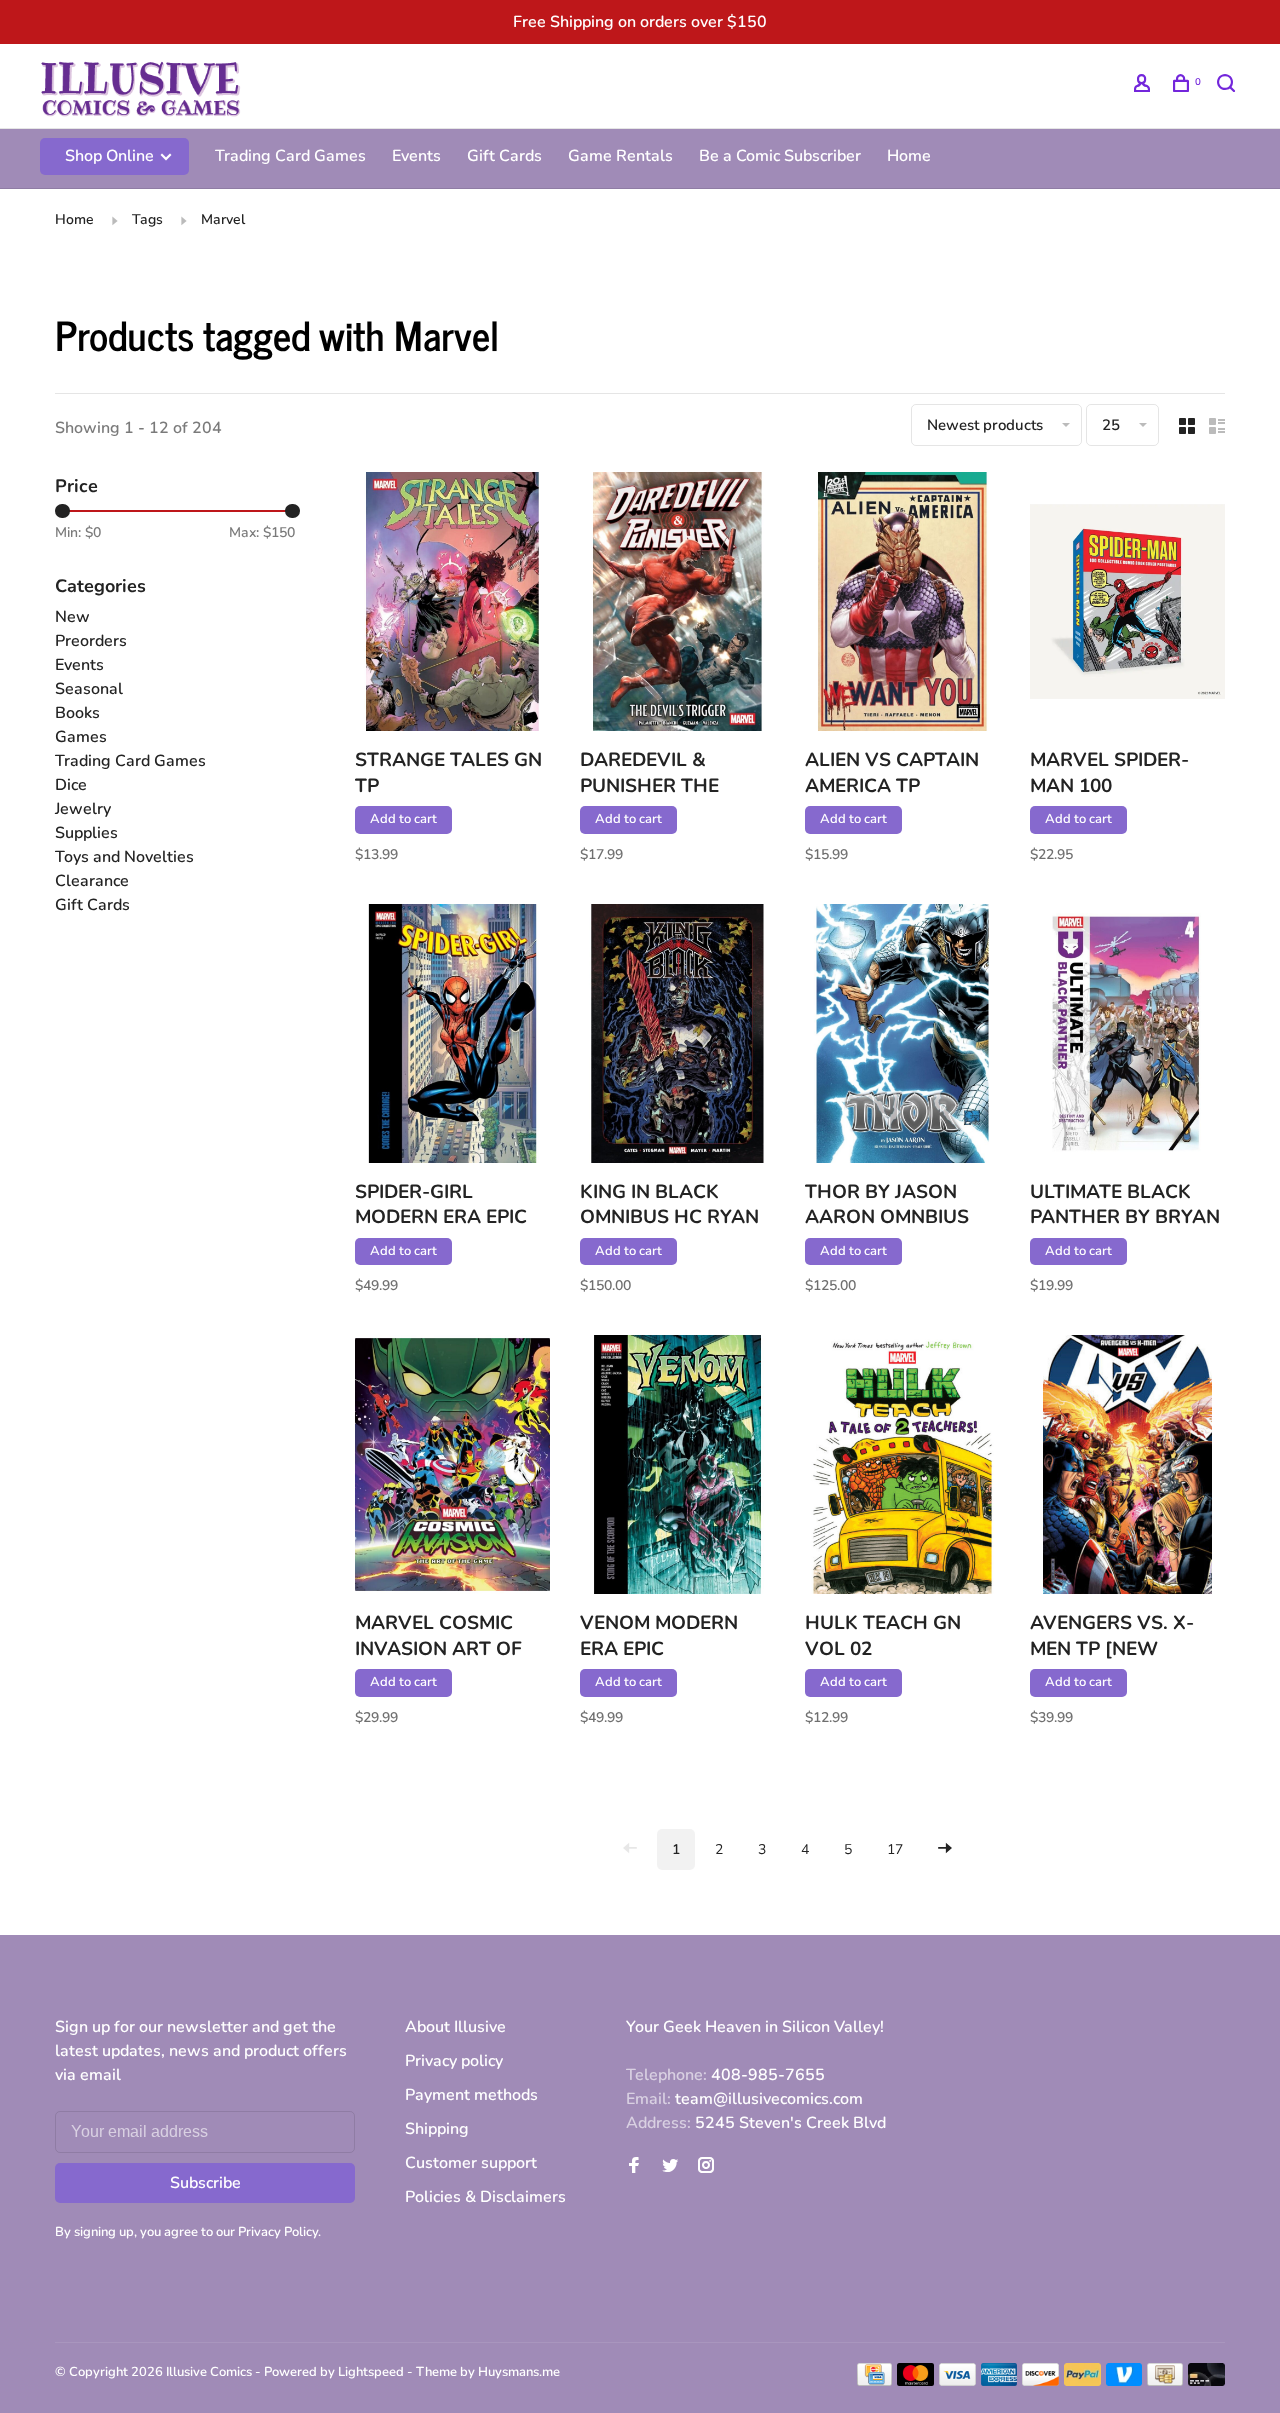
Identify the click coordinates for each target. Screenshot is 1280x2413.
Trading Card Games (290, 156)
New (72, 617)
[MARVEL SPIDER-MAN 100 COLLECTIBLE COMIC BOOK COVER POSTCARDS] (1127, 605)
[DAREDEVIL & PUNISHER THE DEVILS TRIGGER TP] (677, 605)
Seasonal (89, 689)
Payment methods (471, 2095)
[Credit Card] (875, 2381)
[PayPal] (1082, 2381)
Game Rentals (620, 156)
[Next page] (945, 1849)
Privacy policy (454, 2061)
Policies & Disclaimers (485, 2197)
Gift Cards (504, 156)
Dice (71, 785)
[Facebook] (634, 2167)
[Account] (1144, 86)
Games (81, 737)
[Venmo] (1124, 2381)
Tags (147, 219)
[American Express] (999, 2381)
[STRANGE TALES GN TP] (452, 605)
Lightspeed (371, 2372)
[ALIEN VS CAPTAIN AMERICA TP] (902, 605)
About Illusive (455, 2027)
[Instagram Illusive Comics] (706, 2167)
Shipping (437, 2129)
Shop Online (111, 156)
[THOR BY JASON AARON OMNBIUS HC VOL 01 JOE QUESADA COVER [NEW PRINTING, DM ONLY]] (902, 1037)
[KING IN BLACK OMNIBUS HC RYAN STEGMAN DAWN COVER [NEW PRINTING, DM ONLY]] (677, 1037)
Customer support (471, 2163)
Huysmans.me (519, 2372)
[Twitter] (670, 2167)
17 (895, 1849)
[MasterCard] (915, 2381)
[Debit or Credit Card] (1206, 2381)
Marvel (223, 219)
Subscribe (205, 2183)
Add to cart (403, 819)
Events (416, 156)
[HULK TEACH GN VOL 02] (902, 1468)
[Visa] (957, 2381)
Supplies (86, 833)
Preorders (91, 641)
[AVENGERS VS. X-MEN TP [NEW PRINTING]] (1127, 1468)
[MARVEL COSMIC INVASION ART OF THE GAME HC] (452, 1468)
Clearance (92, 881)
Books (77, 713)
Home (909, 156)
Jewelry (83, 809)
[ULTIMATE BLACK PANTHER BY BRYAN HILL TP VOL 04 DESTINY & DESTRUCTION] (1127, 1037)
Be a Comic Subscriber (780, 156)
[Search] (1228, 86)
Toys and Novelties (124, 857)
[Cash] (1165, 2381)
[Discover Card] (1040, 2381)
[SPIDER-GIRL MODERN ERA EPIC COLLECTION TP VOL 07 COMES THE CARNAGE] (452, 1037)
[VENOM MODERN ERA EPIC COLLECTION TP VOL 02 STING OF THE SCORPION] (677, 1468)
